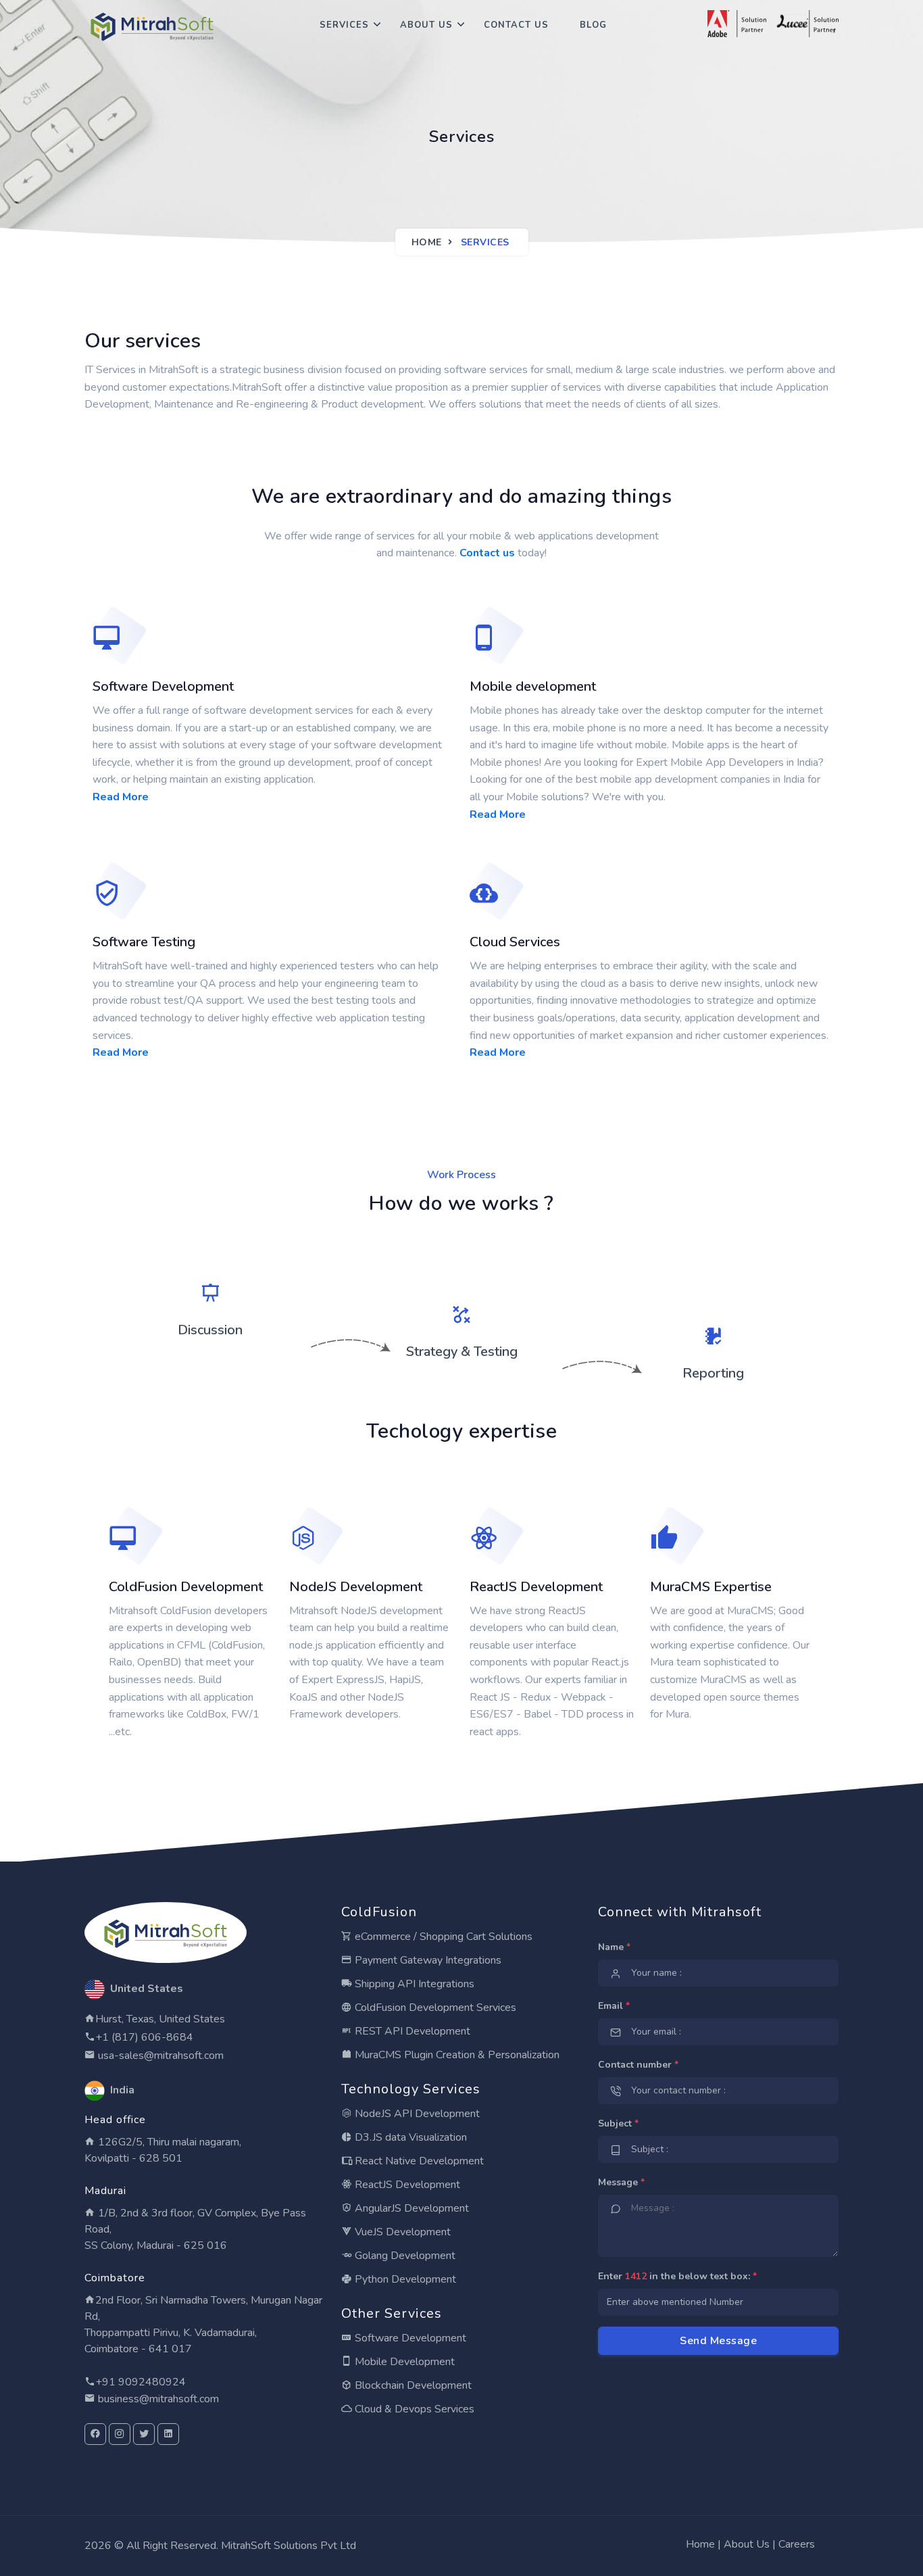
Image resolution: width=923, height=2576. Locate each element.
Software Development (409, 2338)
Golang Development (404, 2256)
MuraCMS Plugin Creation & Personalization (456, 2055)
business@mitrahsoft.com (157, 2399)
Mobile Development (403, 2362)
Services (344, 25)
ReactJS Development (406, 2185)
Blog (593, 25)
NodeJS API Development (416, 2114)
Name (614, 1947)
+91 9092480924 (141, 2382)
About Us (426, 25)
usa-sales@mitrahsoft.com (159, 2056)
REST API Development (411, 2031)
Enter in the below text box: (677, 2276)
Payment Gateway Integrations (427, 1960)
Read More (121, 797)
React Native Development (418, 2161)
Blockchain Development (412, 2385)
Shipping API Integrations (413, 1984)
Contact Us (516, 25)
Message (621, 2182)
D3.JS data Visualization (409, 2137)
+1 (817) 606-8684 (144, 2037)
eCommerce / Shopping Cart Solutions (442, 1937)
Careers (797, 2544)
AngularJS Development (410, 2208)
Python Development (404, 2279)
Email (614, 2006)
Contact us (487, 553)
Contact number (638, 2065)
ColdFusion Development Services (434, 2008)
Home (427, 242)
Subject (618, 2123)
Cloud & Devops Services (413, 2409)
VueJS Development (401, 2232)
